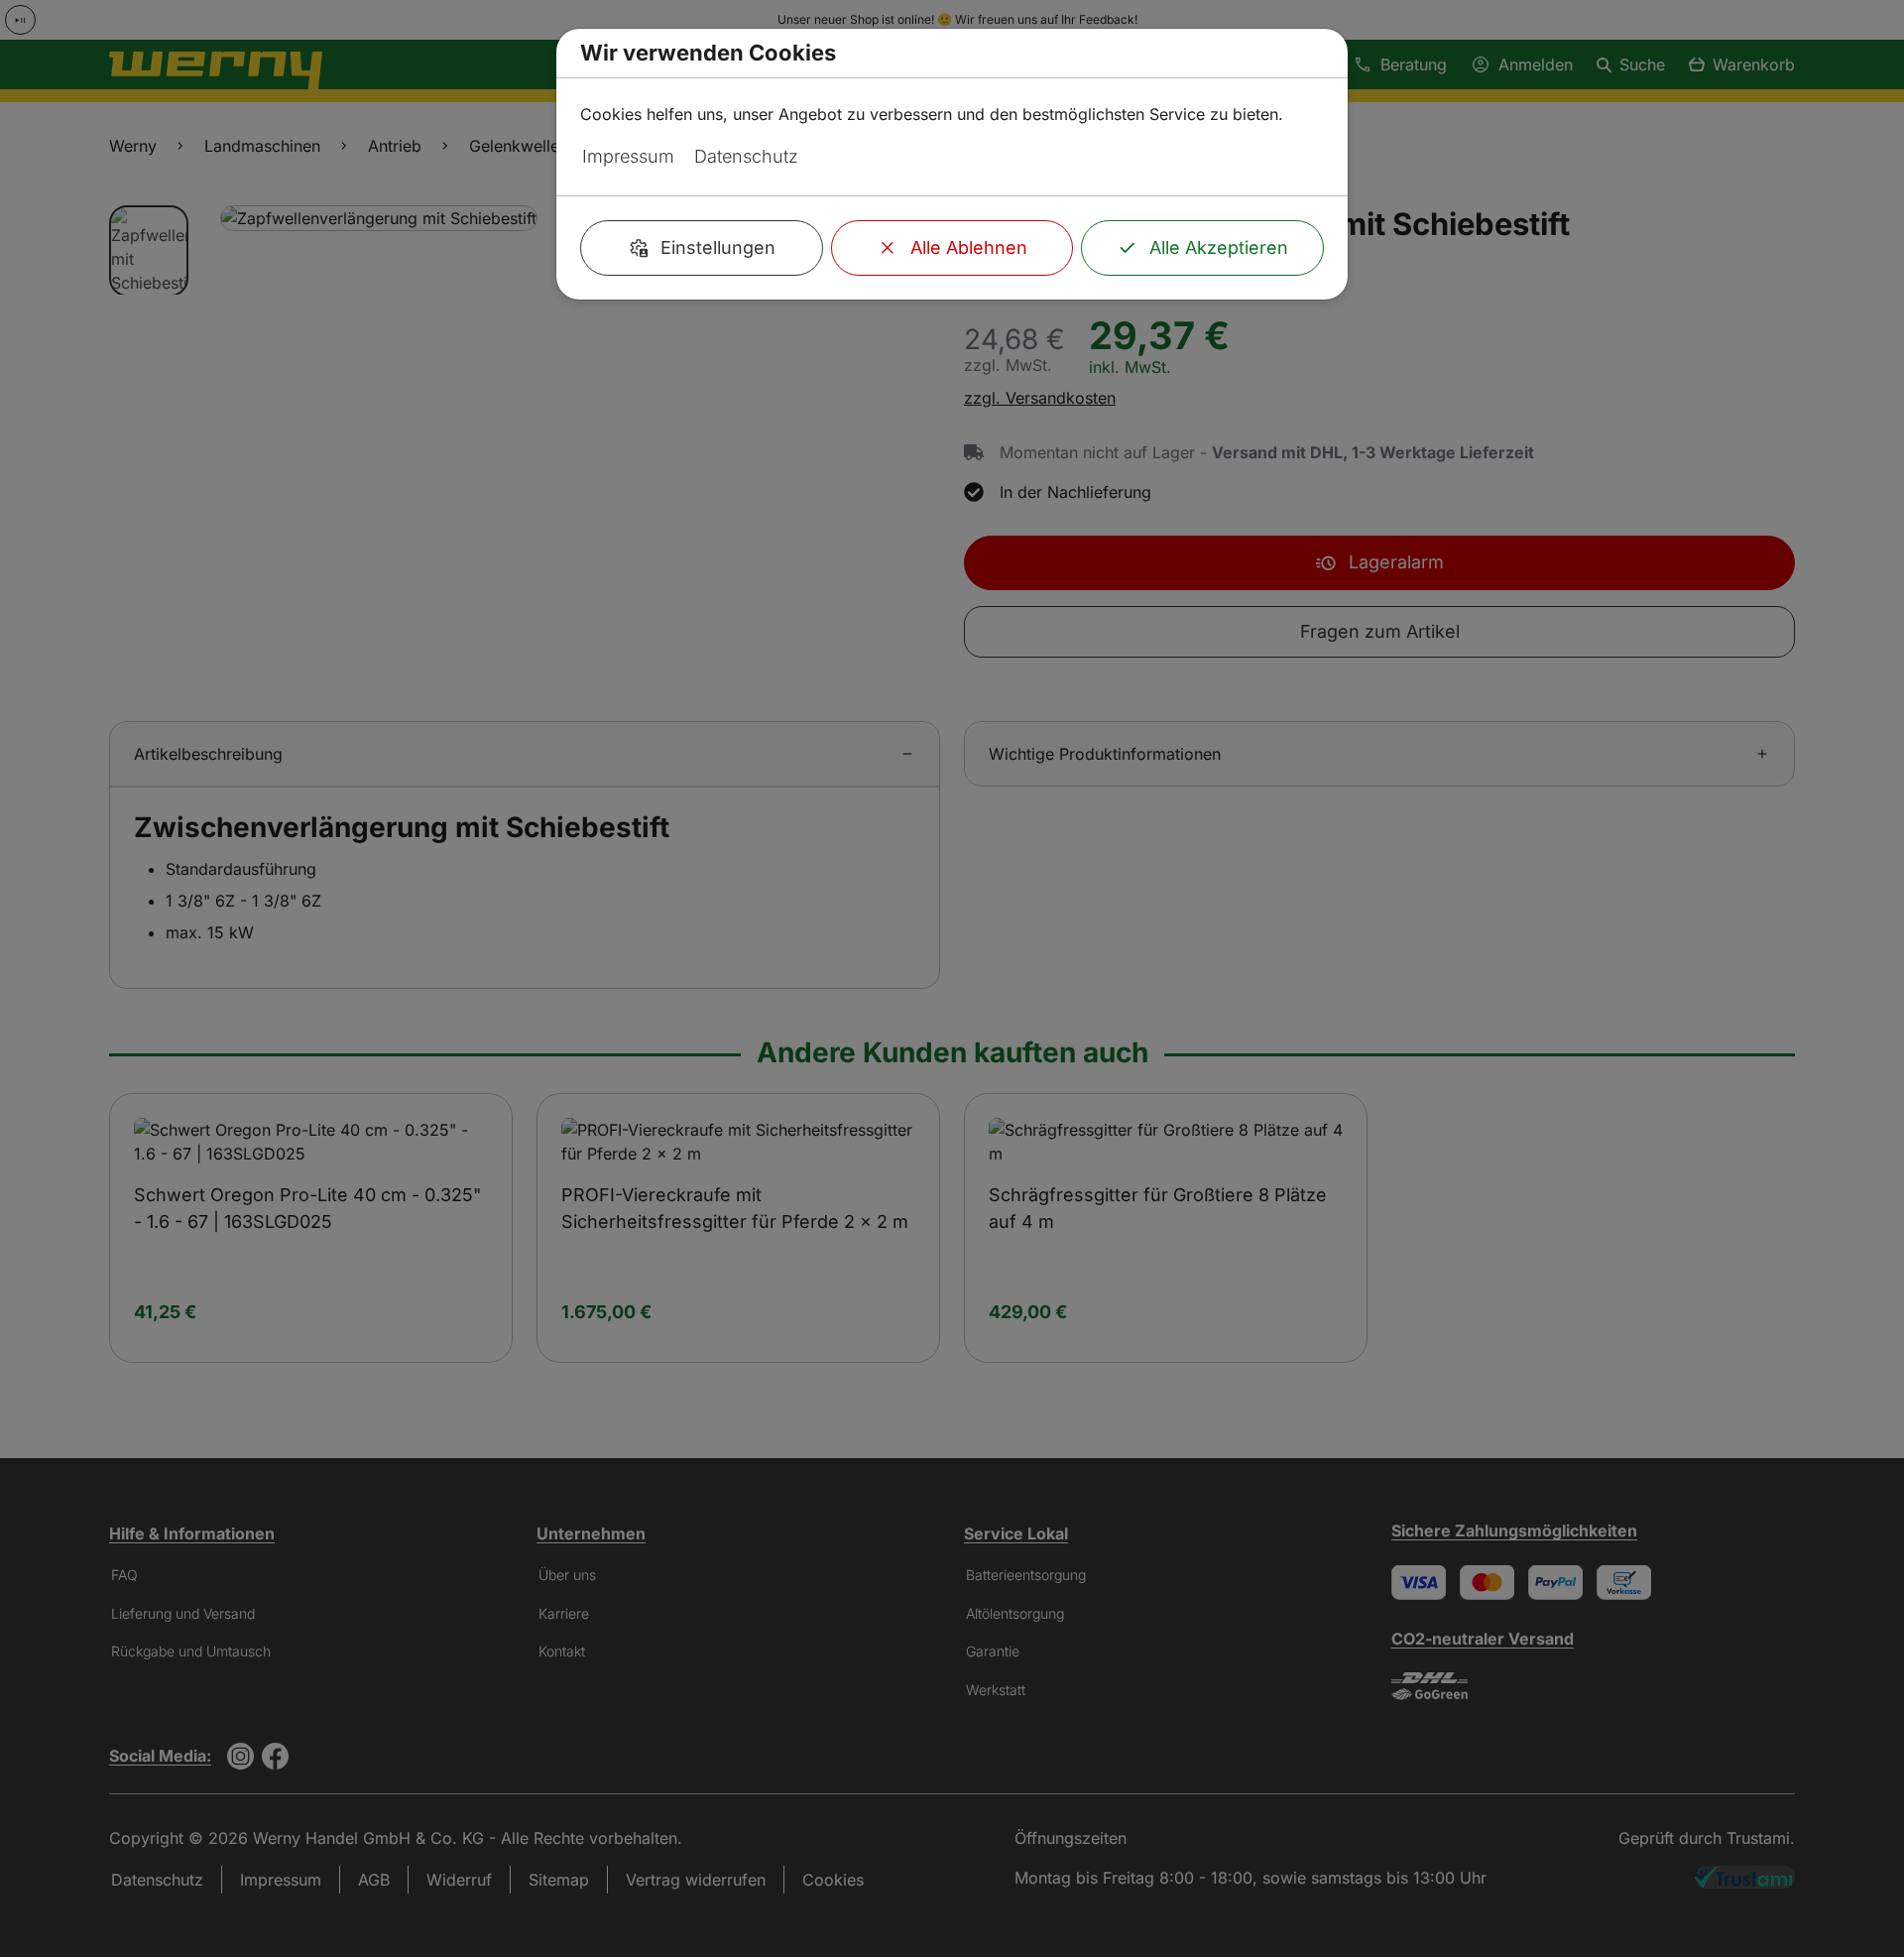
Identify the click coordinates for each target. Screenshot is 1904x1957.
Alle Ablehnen (969, 247)
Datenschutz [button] (746, 156)
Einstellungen (718, 247)
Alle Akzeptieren (1219, 247)
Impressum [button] (628, 156)
